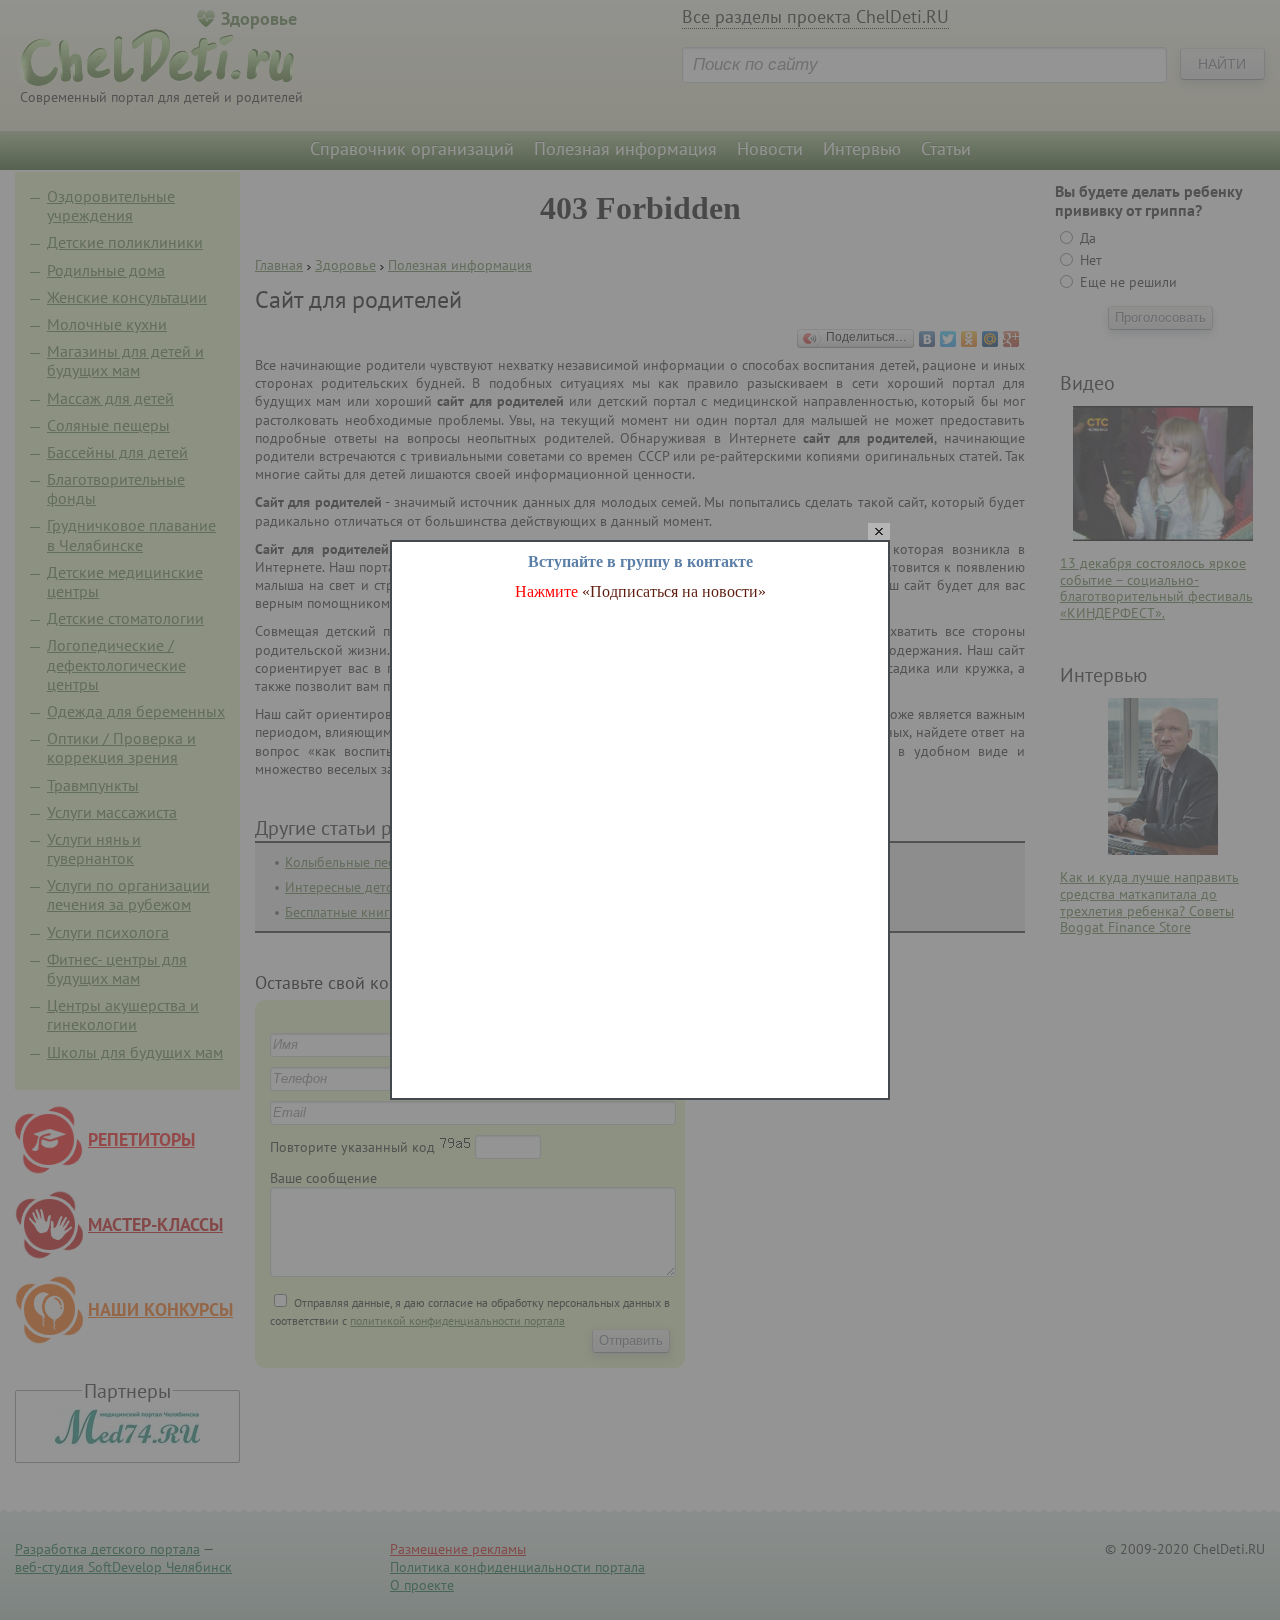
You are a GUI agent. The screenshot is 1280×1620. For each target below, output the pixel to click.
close (879, 532)
